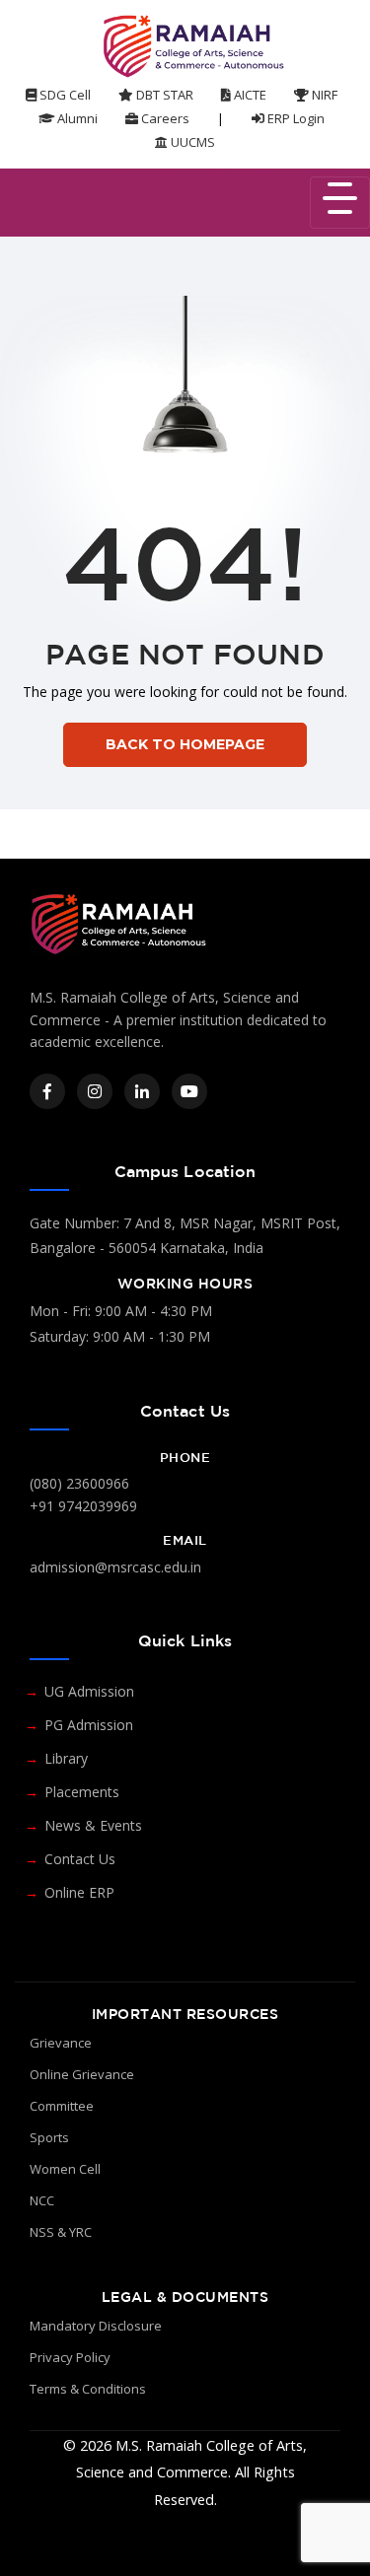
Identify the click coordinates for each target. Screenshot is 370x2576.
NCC (42, 2200)
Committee (62, 2106)
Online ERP (79, 1892)
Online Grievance (82, 2074)
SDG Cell (64, 95)
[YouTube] (189, 1091)
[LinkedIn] (142, 1091)
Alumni (76, 118)
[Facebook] (47, 1091)
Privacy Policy (70, 2357)
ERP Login (295, 118)
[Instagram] (95, 1091)
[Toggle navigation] (340, 203)
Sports (49, 2137)
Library (66, 1758)
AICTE (249, 95)
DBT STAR (163, 95)
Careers (164, 118)
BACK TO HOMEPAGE (185, 744)
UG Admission (89, 1691)
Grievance (61, 2043)
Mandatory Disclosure (96, 2326)
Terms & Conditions (88, 2389)
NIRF (323, 95)
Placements (82, 1792)
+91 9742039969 (83, 1506)
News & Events (93, 1825)
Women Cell (65, 2169)
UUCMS (191, 142)
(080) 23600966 (79, 1483)
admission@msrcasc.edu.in (115, 1567)
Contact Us (80, 1859)
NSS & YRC (61, 2232)
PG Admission (89, 1725)
